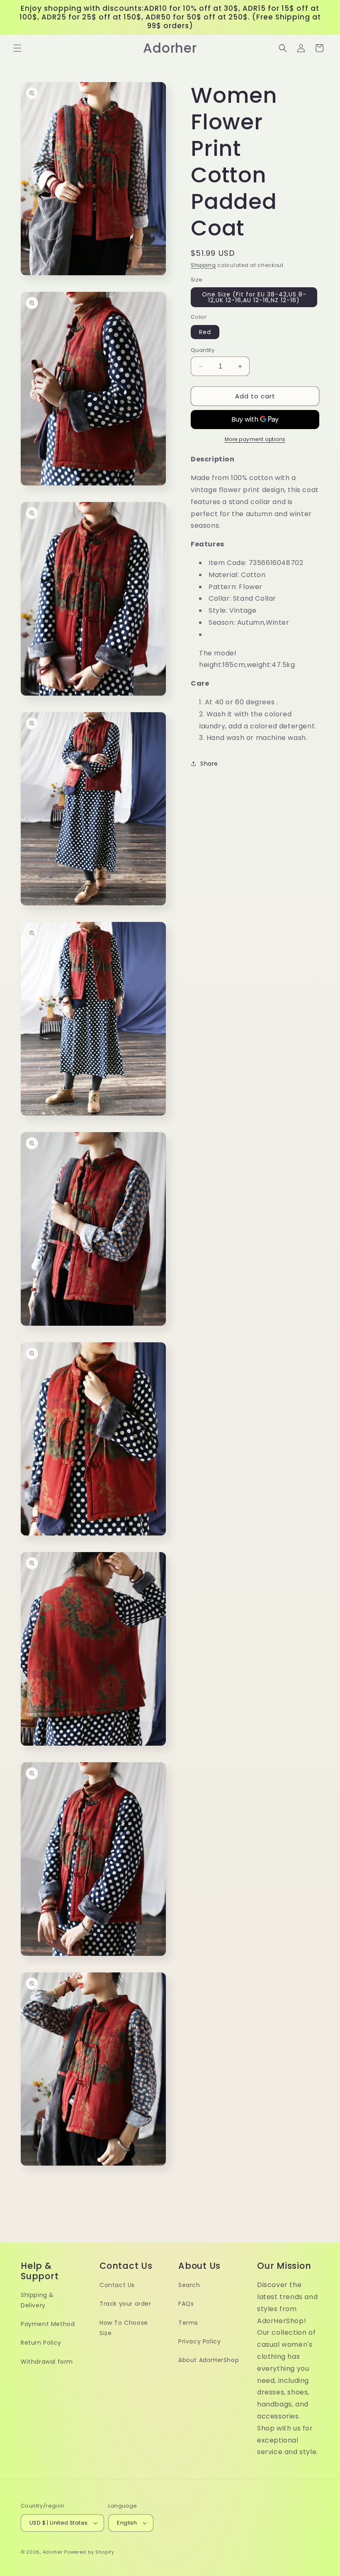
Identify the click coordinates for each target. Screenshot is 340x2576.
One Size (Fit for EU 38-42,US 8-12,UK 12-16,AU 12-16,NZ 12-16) (254, 297)
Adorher (53, 2552)
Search (189, 2285)
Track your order (125, 2304)
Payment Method (48, 2324)
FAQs (186, 2304)
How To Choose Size (124, 2328)
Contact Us (117, 2285)
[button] (17, 48)
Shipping (203, 265)
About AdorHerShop (209, 2360)
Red (205, 332)
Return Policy (41, 2343)
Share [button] (209, 764)
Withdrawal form (47, 2362)
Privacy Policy (199, 2341)
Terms (188, 2323)
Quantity (203, 350)
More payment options (255, 439)
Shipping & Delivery (37, 2300)
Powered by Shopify (89, 2552)
